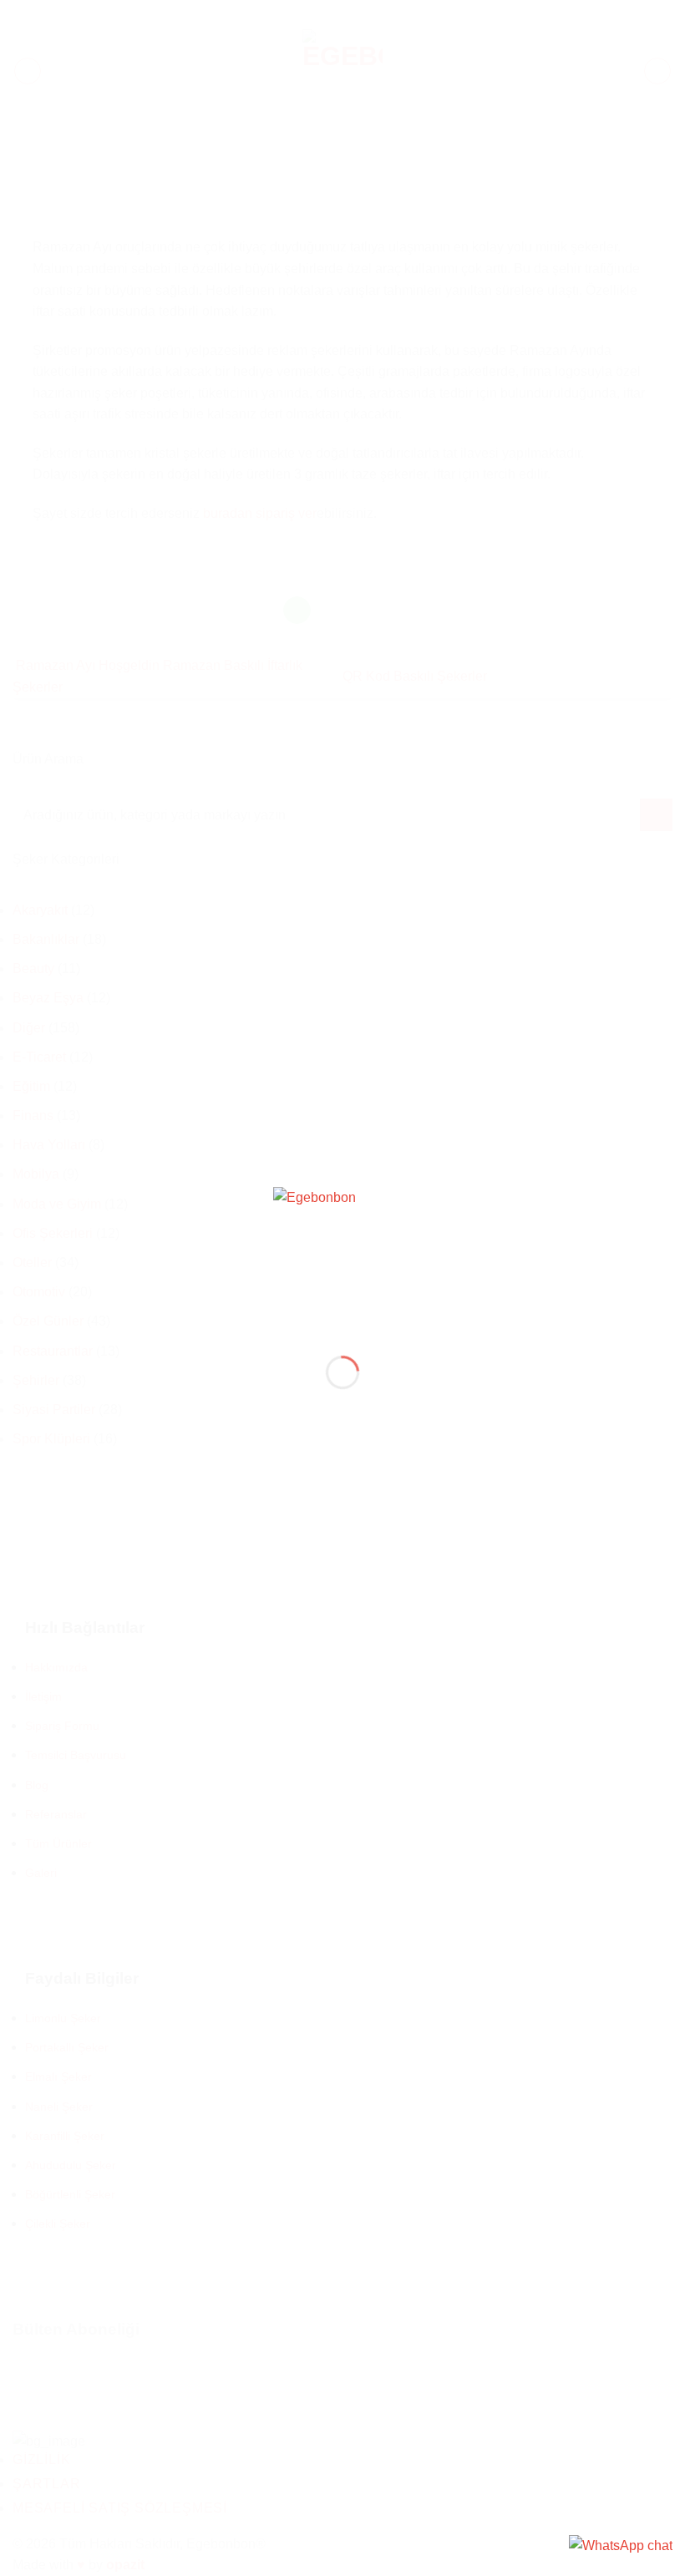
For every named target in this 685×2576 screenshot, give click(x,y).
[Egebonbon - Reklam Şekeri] (342, 1258)
